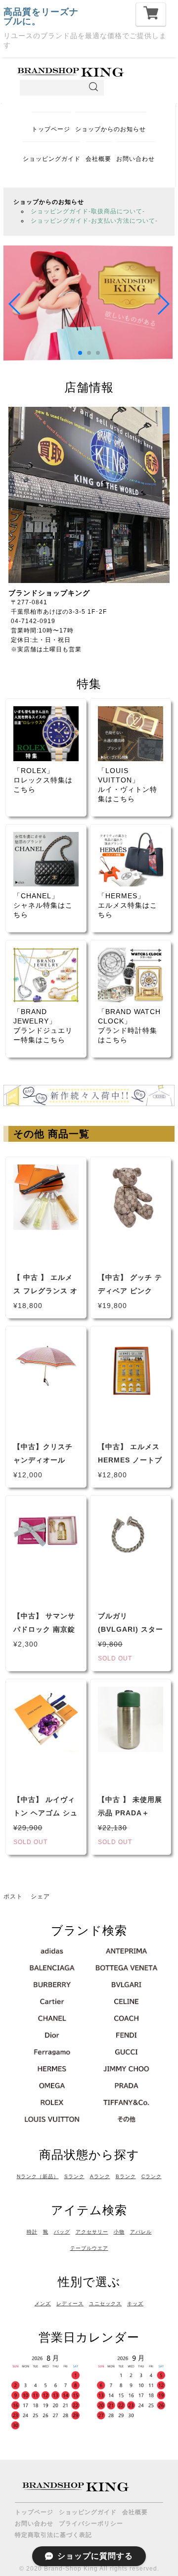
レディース (70, 2304)
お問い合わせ (135, 159)
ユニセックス (105, 2304)
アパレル (141, 2232)
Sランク (74, 2176)
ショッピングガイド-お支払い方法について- (94, 221)
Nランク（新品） (38, 2176)
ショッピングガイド (52, 159)
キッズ (135, 2304)
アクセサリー (92, 2232)
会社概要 (98, 159)
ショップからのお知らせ (111, 129)
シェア (40, 1896)
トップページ (51, 129)
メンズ (43, 2304)
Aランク (100, 2176)
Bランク (126, 2176)
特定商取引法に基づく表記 (53, 2535)
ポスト (13, 1896)
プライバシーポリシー (91, 2524)
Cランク (152, 2176)
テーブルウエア (89, 2248)
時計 (32, 2232)
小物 (119, 2232)
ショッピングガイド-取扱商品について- (88, 211)
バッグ (62, 2232)
